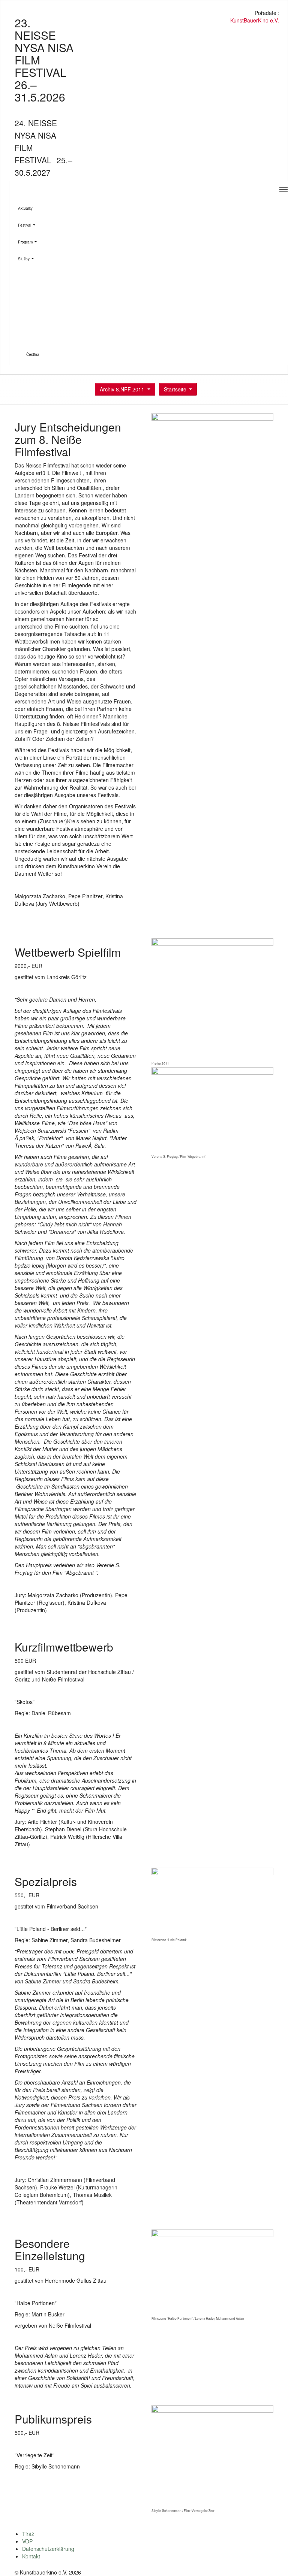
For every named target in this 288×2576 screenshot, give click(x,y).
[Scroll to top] (273, 2561)
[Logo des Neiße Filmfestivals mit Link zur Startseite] (144, 14)
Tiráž (28, 2534)
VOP (27, 2541)
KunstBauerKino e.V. (255, 20)
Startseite (175, 389)
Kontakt (31, 2556)
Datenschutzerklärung (48, 2549)
